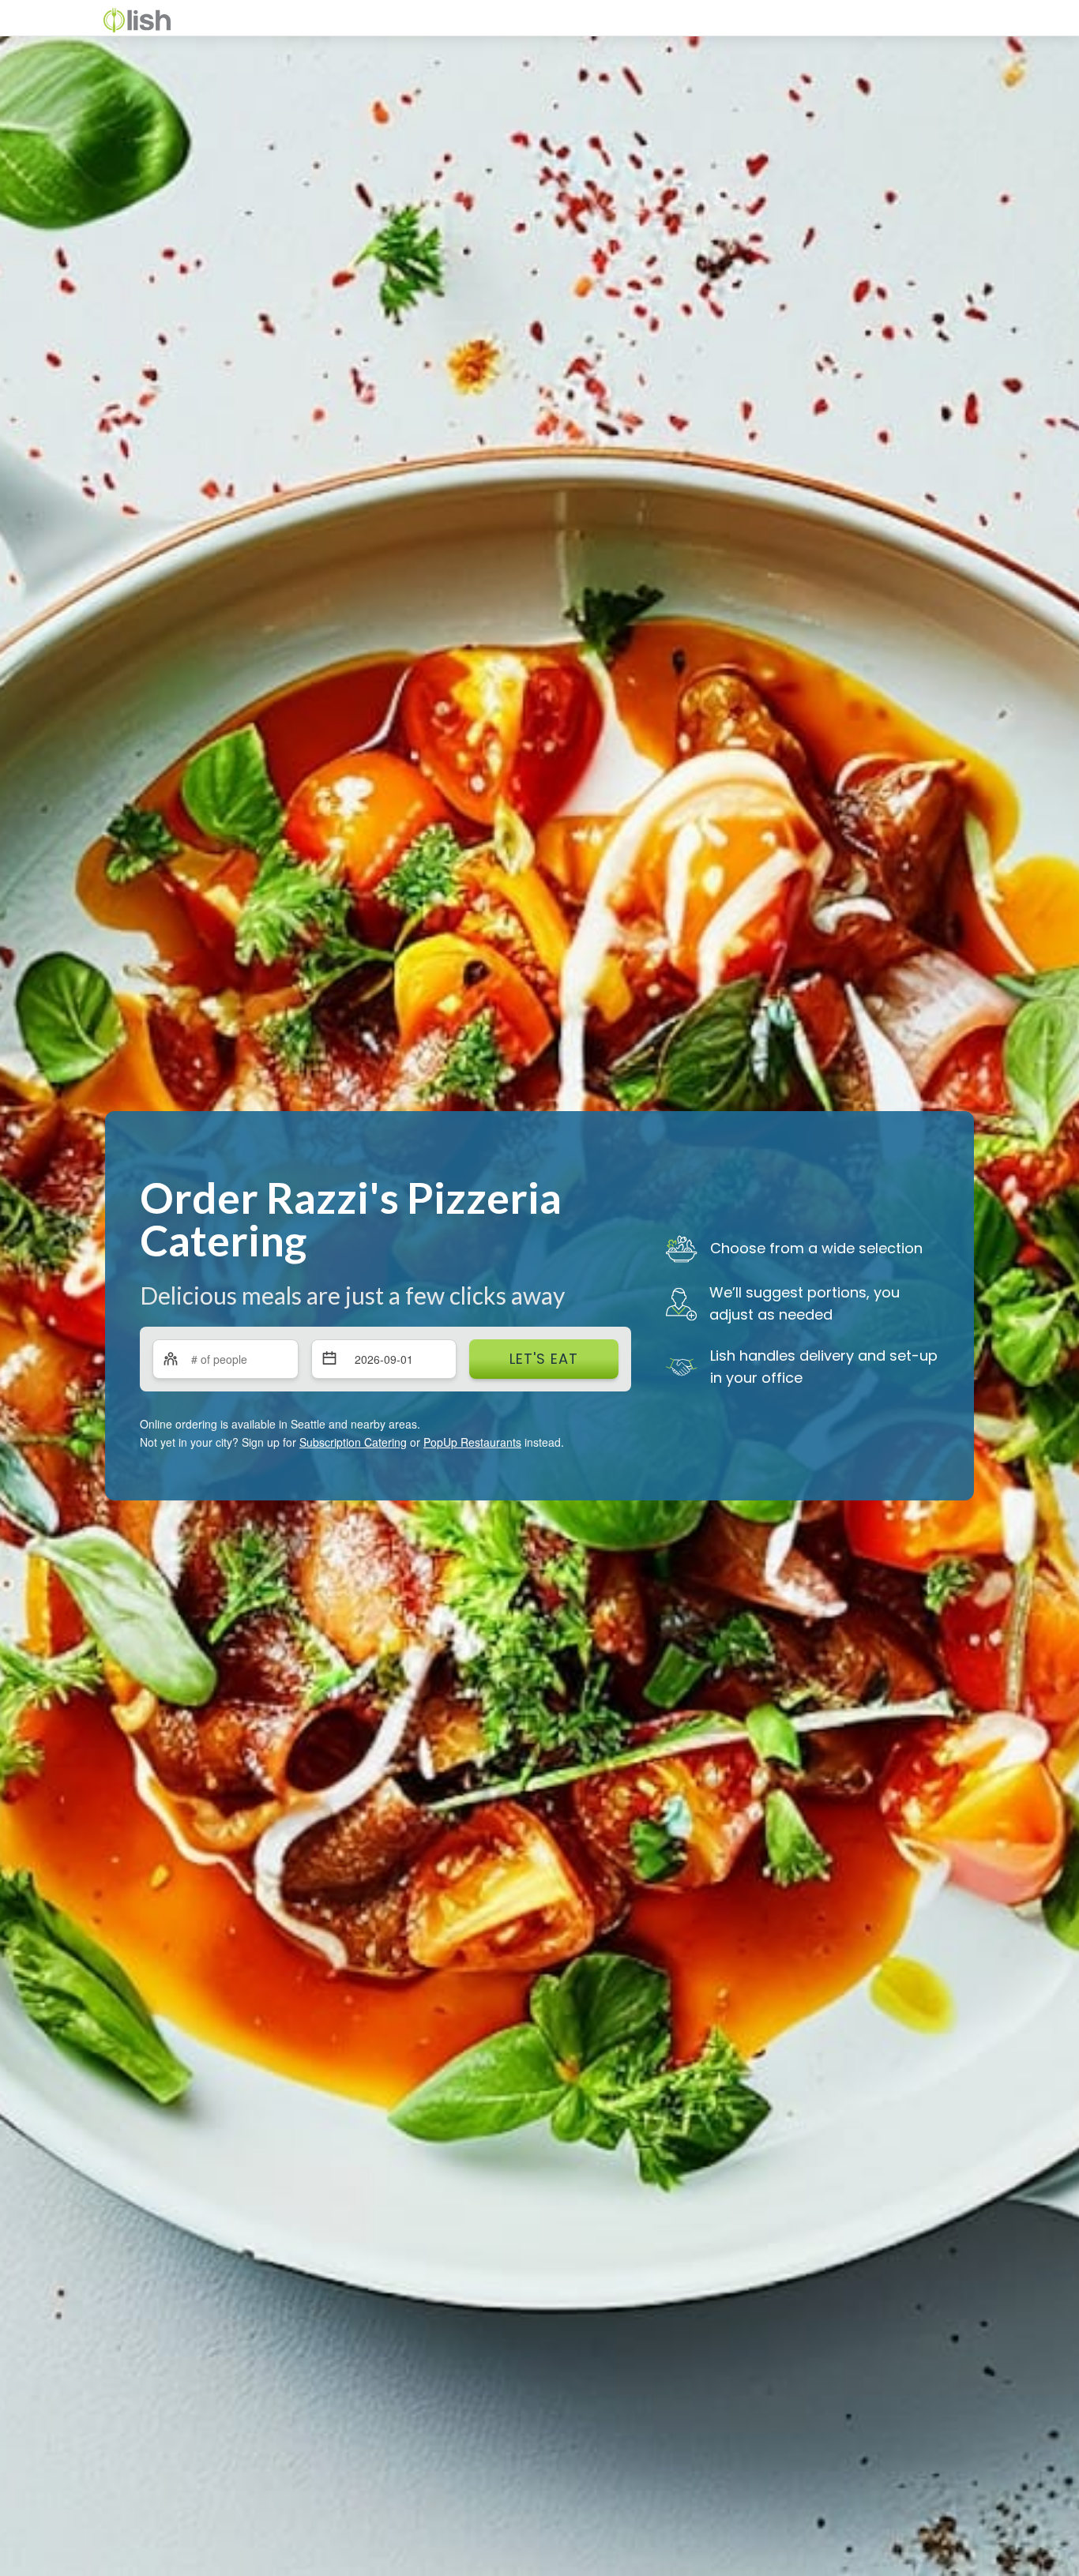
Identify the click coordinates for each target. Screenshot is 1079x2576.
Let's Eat (544, 1359)
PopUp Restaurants (472, 1442)
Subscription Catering (353, 1442)
